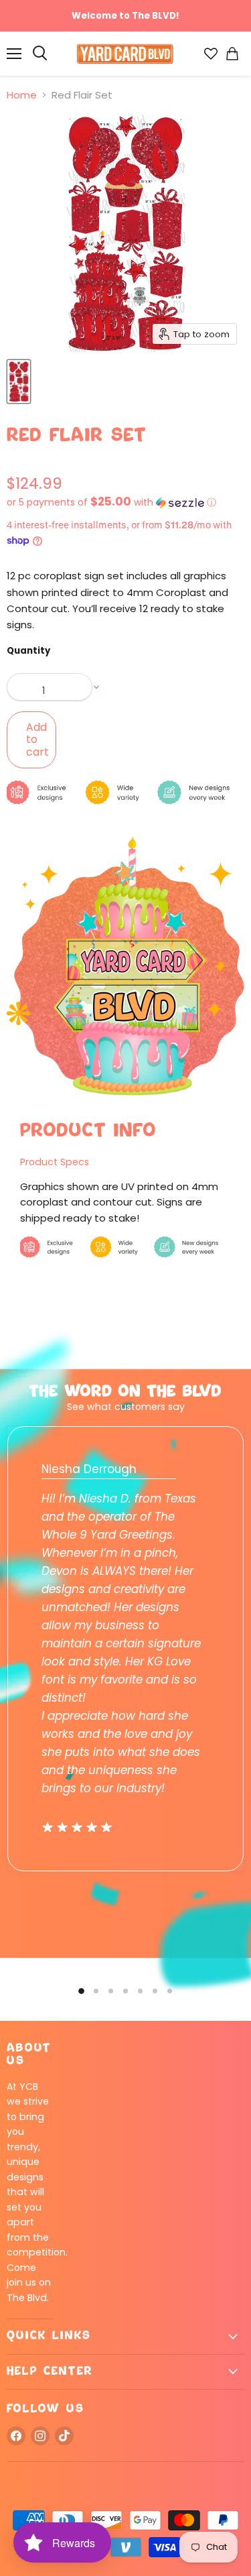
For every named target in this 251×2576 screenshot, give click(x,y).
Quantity (28, 651)
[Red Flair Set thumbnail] (19, 382)
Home (22, 95)
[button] (125, 503)
